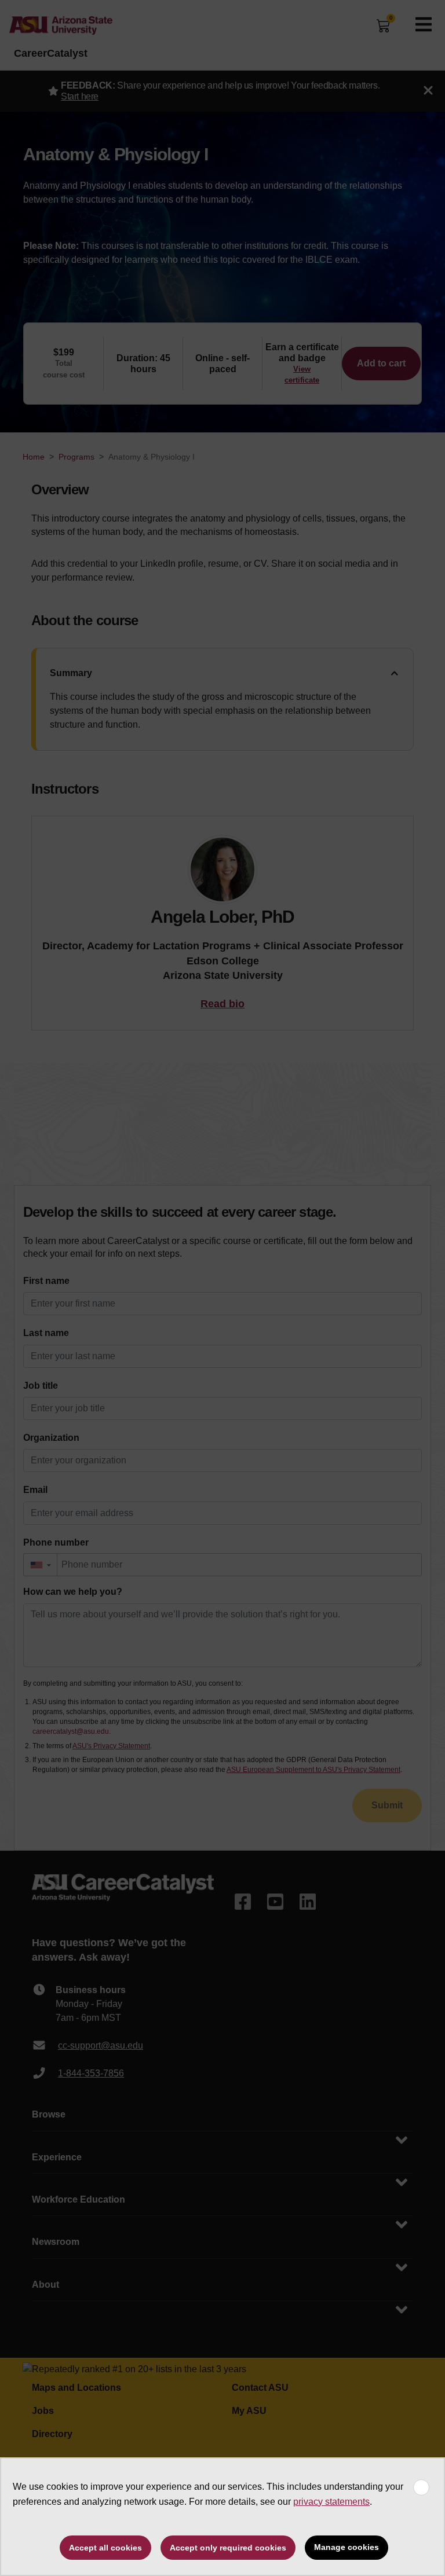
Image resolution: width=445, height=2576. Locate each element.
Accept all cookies (105, 2548)
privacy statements (331, 2502)
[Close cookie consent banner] (421, 2487)
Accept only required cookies (228, 2548)
